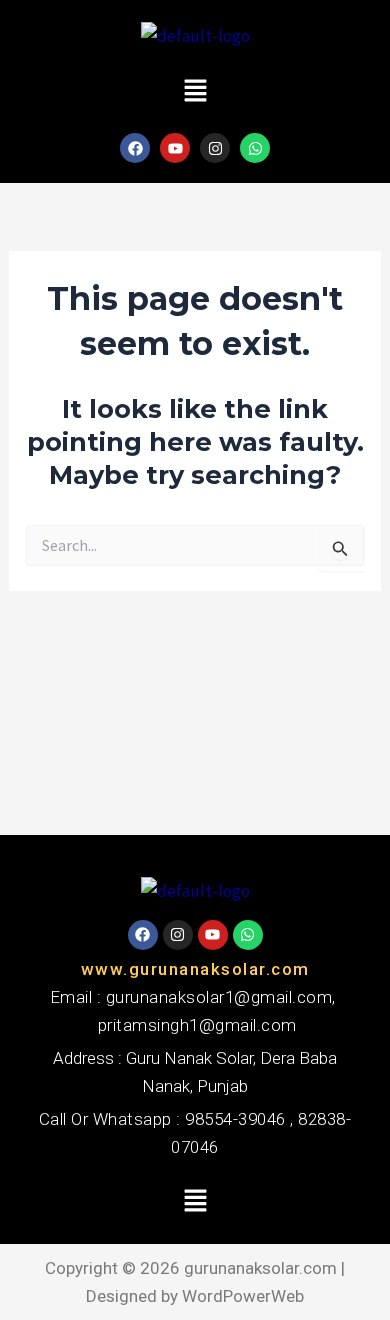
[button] (195, 91)
